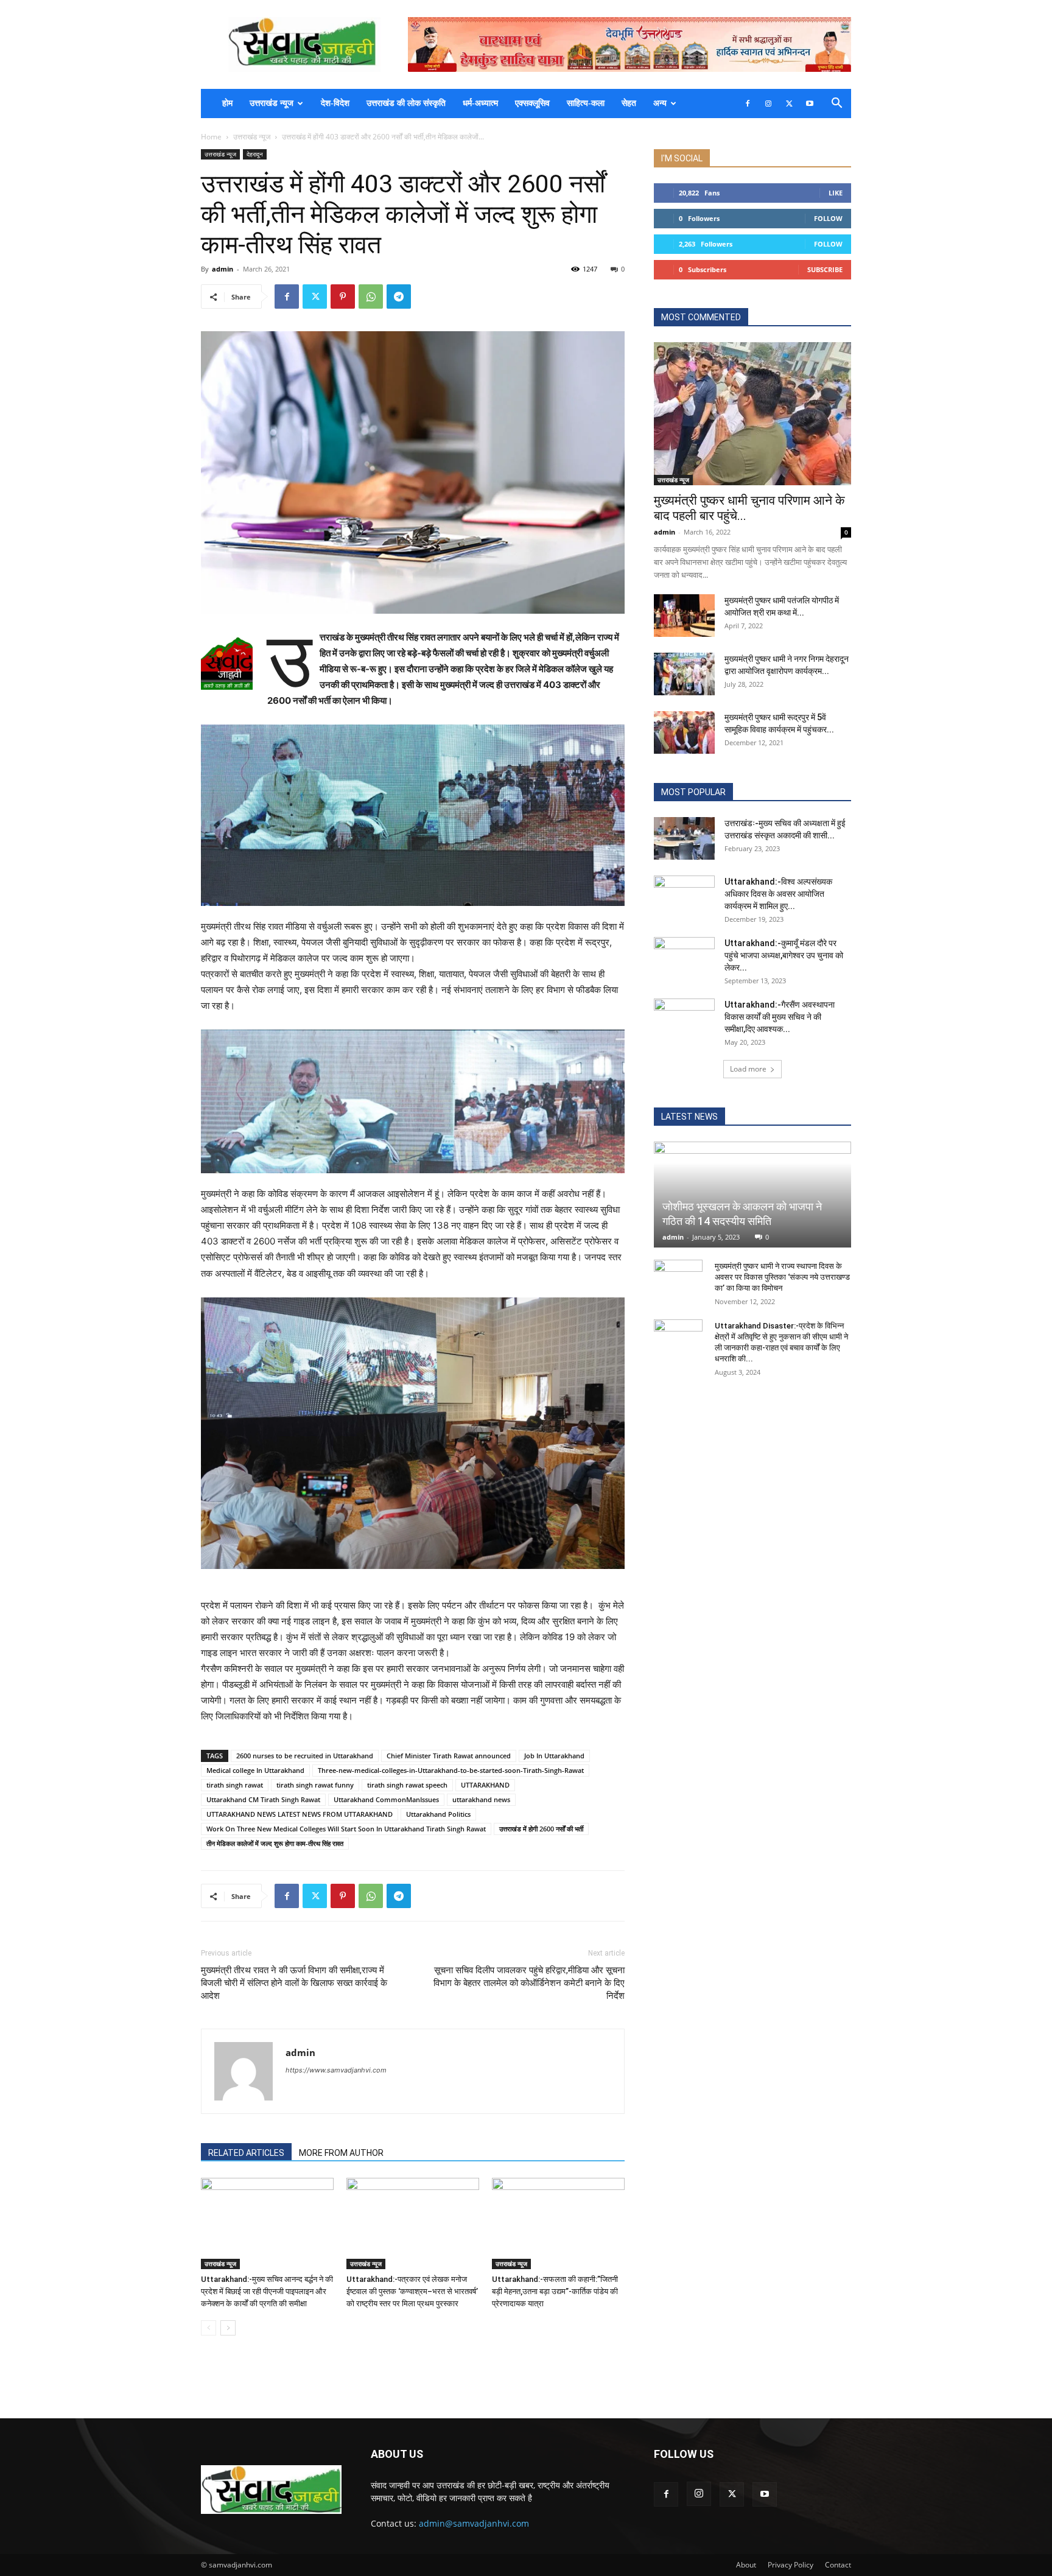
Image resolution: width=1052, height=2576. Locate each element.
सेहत (629, 103)
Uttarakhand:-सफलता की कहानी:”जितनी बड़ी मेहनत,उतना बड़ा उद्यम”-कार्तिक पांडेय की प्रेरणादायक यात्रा (555, 2291)
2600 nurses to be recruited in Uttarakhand (305, 1756)
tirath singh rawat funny (315, 1785)
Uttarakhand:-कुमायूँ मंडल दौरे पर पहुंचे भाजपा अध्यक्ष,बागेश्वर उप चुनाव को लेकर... (784, 955)
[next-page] (228, 2328)
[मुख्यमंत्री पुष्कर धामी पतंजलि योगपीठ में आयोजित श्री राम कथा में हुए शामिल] (684, 616)
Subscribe (825, 269)
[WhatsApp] (371, 297)
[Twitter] (789, 104)
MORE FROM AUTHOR (341, 2153)
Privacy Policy (791, 2565)
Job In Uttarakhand (554, 1756)
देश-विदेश (335, 103)
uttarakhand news (481, 1799)
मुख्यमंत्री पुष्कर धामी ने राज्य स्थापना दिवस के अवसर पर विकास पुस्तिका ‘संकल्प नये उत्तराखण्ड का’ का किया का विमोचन (782, 1277)
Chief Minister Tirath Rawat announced (449, 1756)
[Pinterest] (343, 297)
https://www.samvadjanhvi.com (336, 2070)
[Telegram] (399, 297)
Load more (748, 1069)
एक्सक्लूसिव (532, 103)
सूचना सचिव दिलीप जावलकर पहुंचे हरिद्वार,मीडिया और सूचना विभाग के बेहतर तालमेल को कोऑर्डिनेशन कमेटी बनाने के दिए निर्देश (529, 1983)
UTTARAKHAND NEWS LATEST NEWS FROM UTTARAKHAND (300, 1814)
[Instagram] (768, 104)
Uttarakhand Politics (438, 1814)
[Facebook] (748, 104)
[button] (836, 104)
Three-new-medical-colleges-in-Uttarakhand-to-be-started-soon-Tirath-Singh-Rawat (451, 1770)
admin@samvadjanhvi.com (474, 2523)
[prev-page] (209, 2328)
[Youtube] (810, 104)
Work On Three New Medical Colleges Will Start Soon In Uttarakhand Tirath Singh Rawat (346, 1829)
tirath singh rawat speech (407, 1785)
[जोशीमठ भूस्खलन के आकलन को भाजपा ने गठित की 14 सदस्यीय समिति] (752, 1195)
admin (223, 269)
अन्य (660, 103)
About (746, 2565)
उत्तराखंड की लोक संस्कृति (406, 103)
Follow (828, 218)
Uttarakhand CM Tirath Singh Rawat (263, 1799)
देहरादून (255, 154)
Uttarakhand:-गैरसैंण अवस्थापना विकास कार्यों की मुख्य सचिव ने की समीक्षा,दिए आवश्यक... (780, 1017)
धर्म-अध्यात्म (480, 103)
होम (227, 103)
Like (836, 193)
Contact (838, 2565)
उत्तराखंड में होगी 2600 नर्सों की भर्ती (541, 1829)
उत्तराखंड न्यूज (272, 103)
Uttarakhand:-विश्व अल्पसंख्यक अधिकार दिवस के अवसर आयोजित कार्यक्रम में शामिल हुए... (778, 894)
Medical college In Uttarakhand (255, 1770)
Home (211, 137)
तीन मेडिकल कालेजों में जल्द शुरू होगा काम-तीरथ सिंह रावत (275, 1843)
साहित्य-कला (586, 103)
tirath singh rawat (235, 1785)
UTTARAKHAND (485, 1785)
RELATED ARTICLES (246, 2153)
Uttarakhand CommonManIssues (386, 1799)
